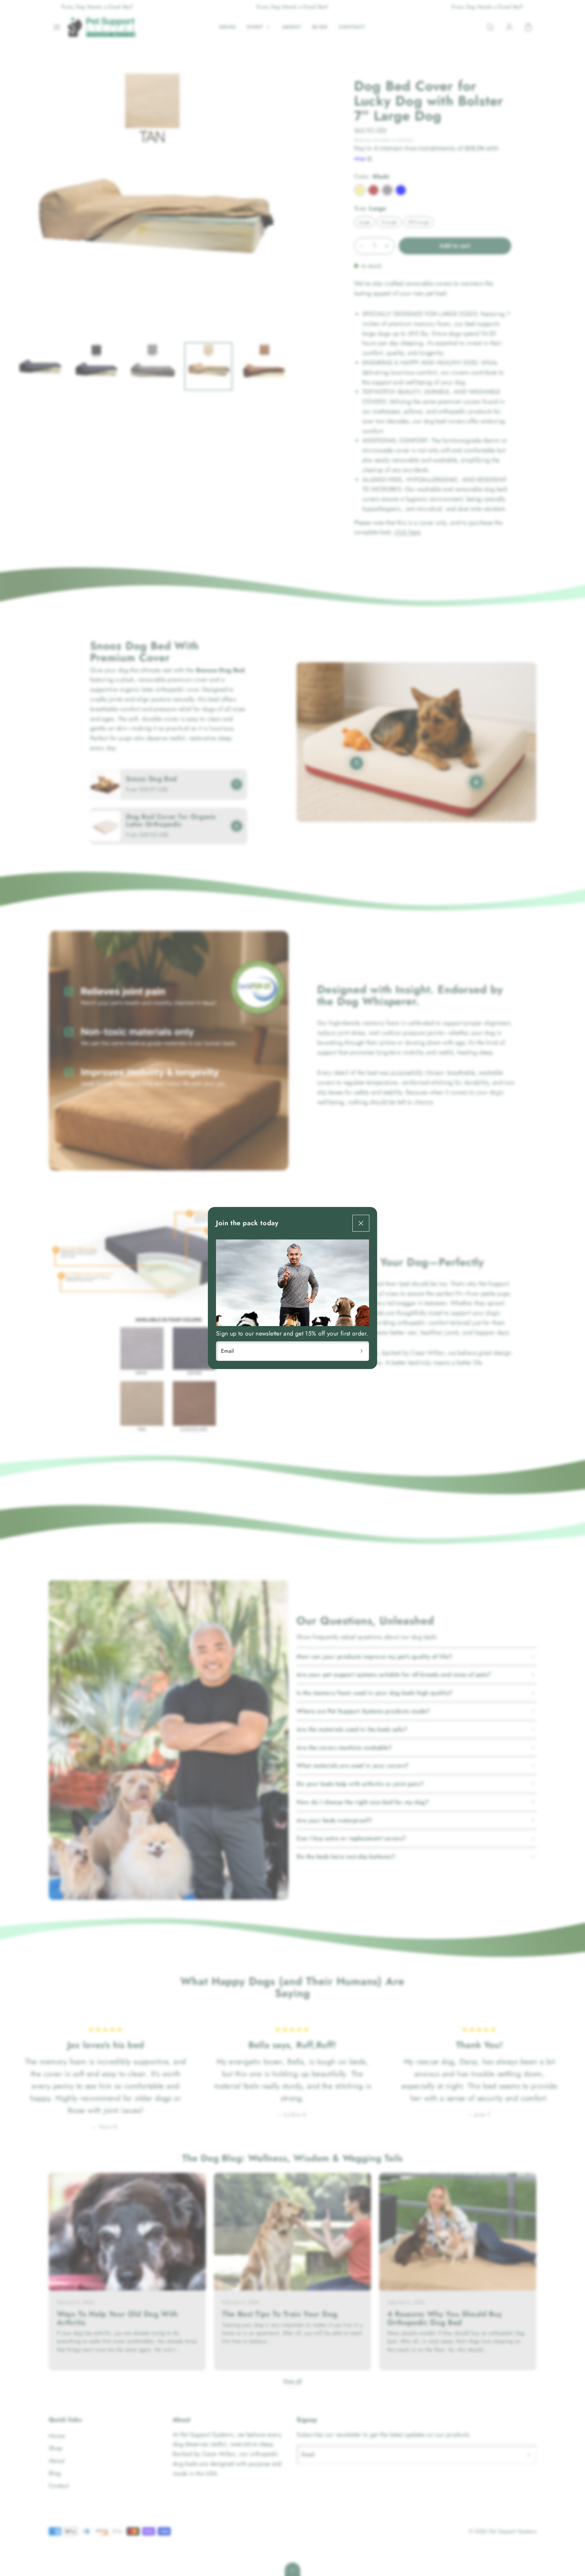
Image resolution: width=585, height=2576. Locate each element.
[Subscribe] (362, 1351)
